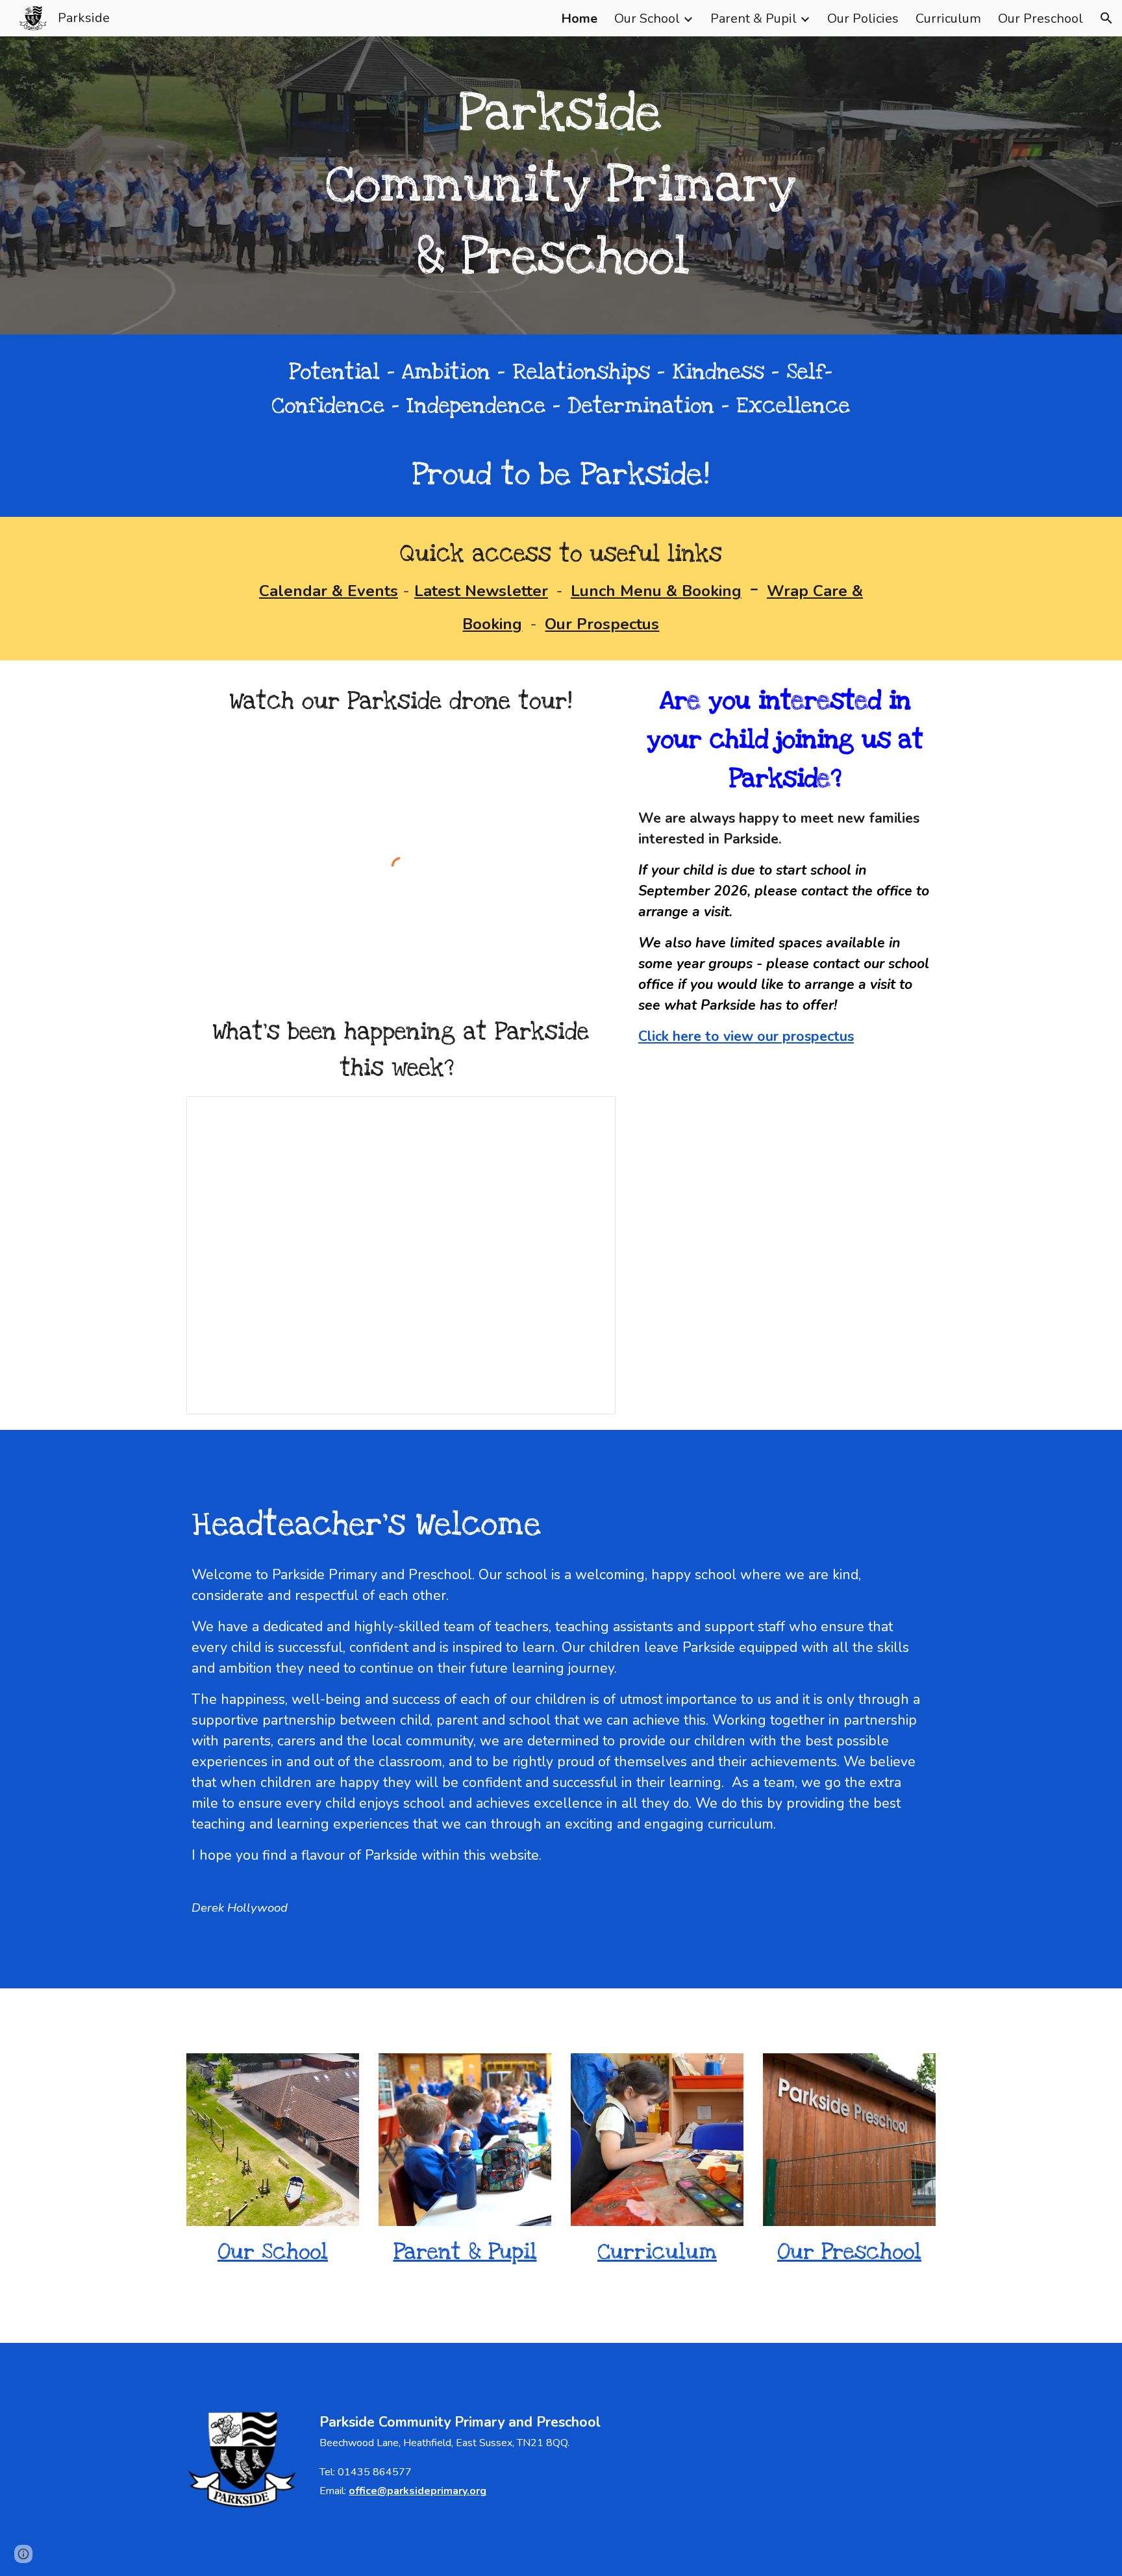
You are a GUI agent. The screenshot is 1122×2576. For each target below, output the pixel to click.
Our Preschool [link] (1041, 19)
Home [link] (579, 19)
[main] (561, 185)
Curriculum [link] (948, 19)
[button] (1106, 18)
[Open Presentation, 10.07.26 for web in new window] (591, 1113)
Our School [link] (647, 19)
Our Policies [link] (863, 19)
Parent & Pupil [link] (754, 19)
